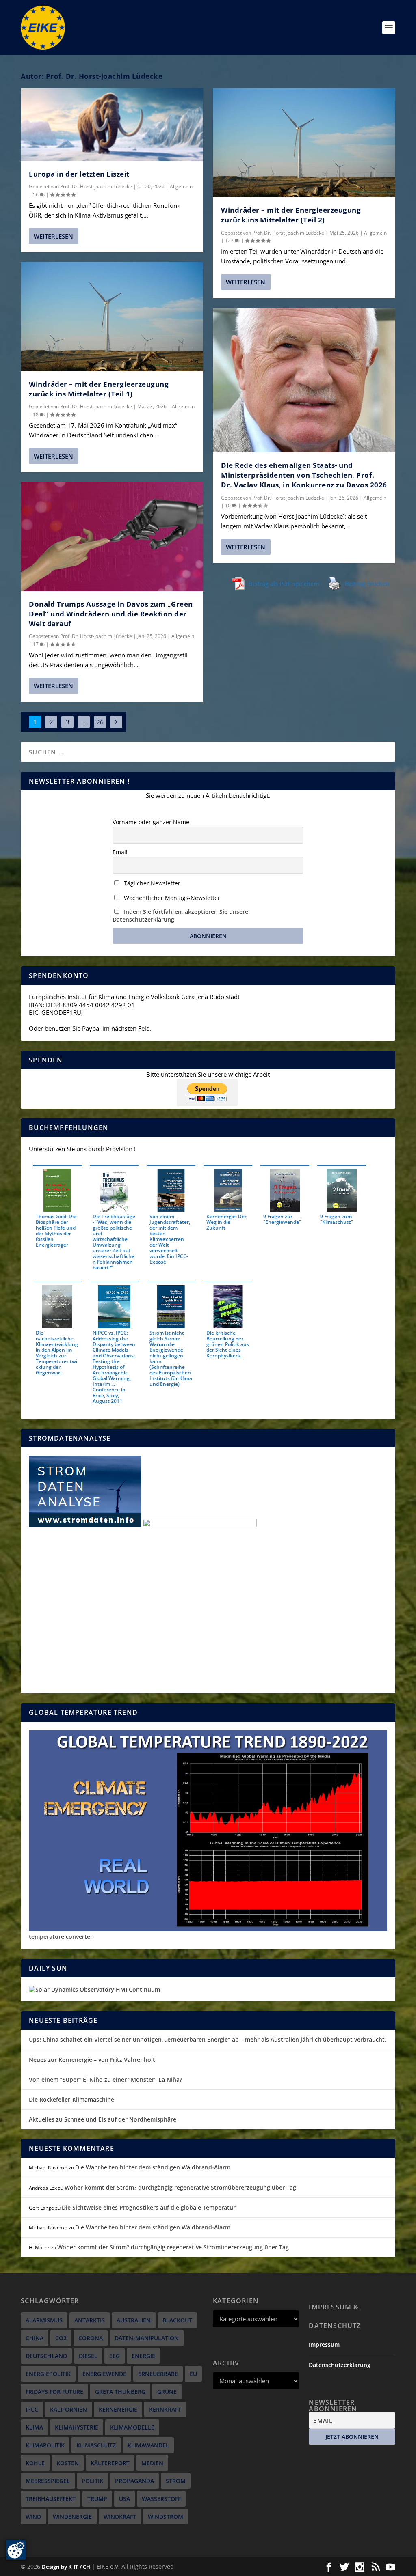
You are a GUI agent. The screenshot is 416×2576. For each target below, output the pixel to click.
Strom (176, 2481)
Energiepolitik (48, 2374)
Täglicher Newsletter (151, 883)
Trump (97, 2499)
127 (230, 240)
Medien (152, 2463)
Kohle (35, 2463)
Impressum (324, 2344)
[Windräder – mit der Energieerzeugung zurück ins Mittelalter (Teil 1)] (112, 317)
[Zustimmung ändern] (16, 2550)
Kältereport (110, 2463)
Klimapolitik (45, 2445)
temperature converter (61, 1937)
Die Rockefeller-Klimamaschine (71, 2099)
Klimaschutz (96, 2445)
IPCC (32, 2409)
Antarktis (90, 2320)
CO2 (61, 2338)
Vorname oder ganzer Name (151, 822)
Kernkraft (165, 2409)
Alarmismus (44, 2320)
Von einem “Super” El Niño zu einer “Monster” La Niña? (105, 2080)
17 (36, 644)
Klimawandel (148, 2445)
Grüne (167, 2392)
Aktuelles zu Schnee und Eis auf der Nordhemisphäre (103, 2119)
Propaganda (134, 2481)
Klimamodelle (132, 2427)
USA (125, 2499)
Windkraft (120, 2517)
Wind (33, 2517)
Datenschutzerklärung (340, 2365)
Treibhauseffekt (51, 2499)
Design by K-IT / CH (66, 2567)
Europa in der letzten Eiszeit (79, 174)
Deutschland (46, 2356)
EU (193, 2374)
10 (229, 505)
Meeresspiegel (48, 2481)
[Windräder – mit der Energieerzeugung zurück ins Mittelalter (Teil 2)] (304, 143)
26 (100, 722)
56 (36, 195)
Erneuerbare (158, 2374)
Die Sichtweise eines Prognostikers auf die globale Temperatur (149, 2207)
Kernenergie (118, 2409)
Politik (92, 2481)
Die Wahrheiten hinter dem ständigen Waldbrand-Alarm (153, 2167)
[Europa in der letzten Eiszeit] (112, 125)
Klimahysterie (77, 2427)
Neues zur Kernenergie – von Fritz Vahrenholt (92, 2060)
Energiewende (104, 2374)
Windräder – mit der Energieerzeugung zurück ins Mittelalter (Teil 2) (291, 215)
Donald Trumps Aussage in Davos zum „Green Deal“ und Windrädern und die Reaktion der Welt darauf (111, 614)
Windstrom (166, 2517)
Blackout (177, 2320)
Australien (134, 2320)
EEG (115, 2356)
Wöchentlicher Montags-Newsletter (171, 898)
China (35, 2338)
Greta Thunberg (120, 2392)
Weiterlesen (53, 236)
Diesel (88, 2356)
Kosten (68, 2463)
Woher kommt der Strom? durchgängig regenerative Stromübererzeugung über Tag (180, 2187)
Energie (143, 2356)
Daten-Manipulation (147, 2338)
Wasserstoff (161, 2499)
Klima (34, 2427)
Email (120, 852)
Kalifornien (68, 2409)
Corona (91, 2338)
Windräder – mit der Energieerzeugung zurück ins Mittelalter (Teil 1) (99, 389)
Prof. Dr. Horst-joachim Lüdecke (96, 186)
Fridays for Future (54, 2392)
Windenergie (72, 2517)
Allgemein (181, 186)
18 (36, 415)
